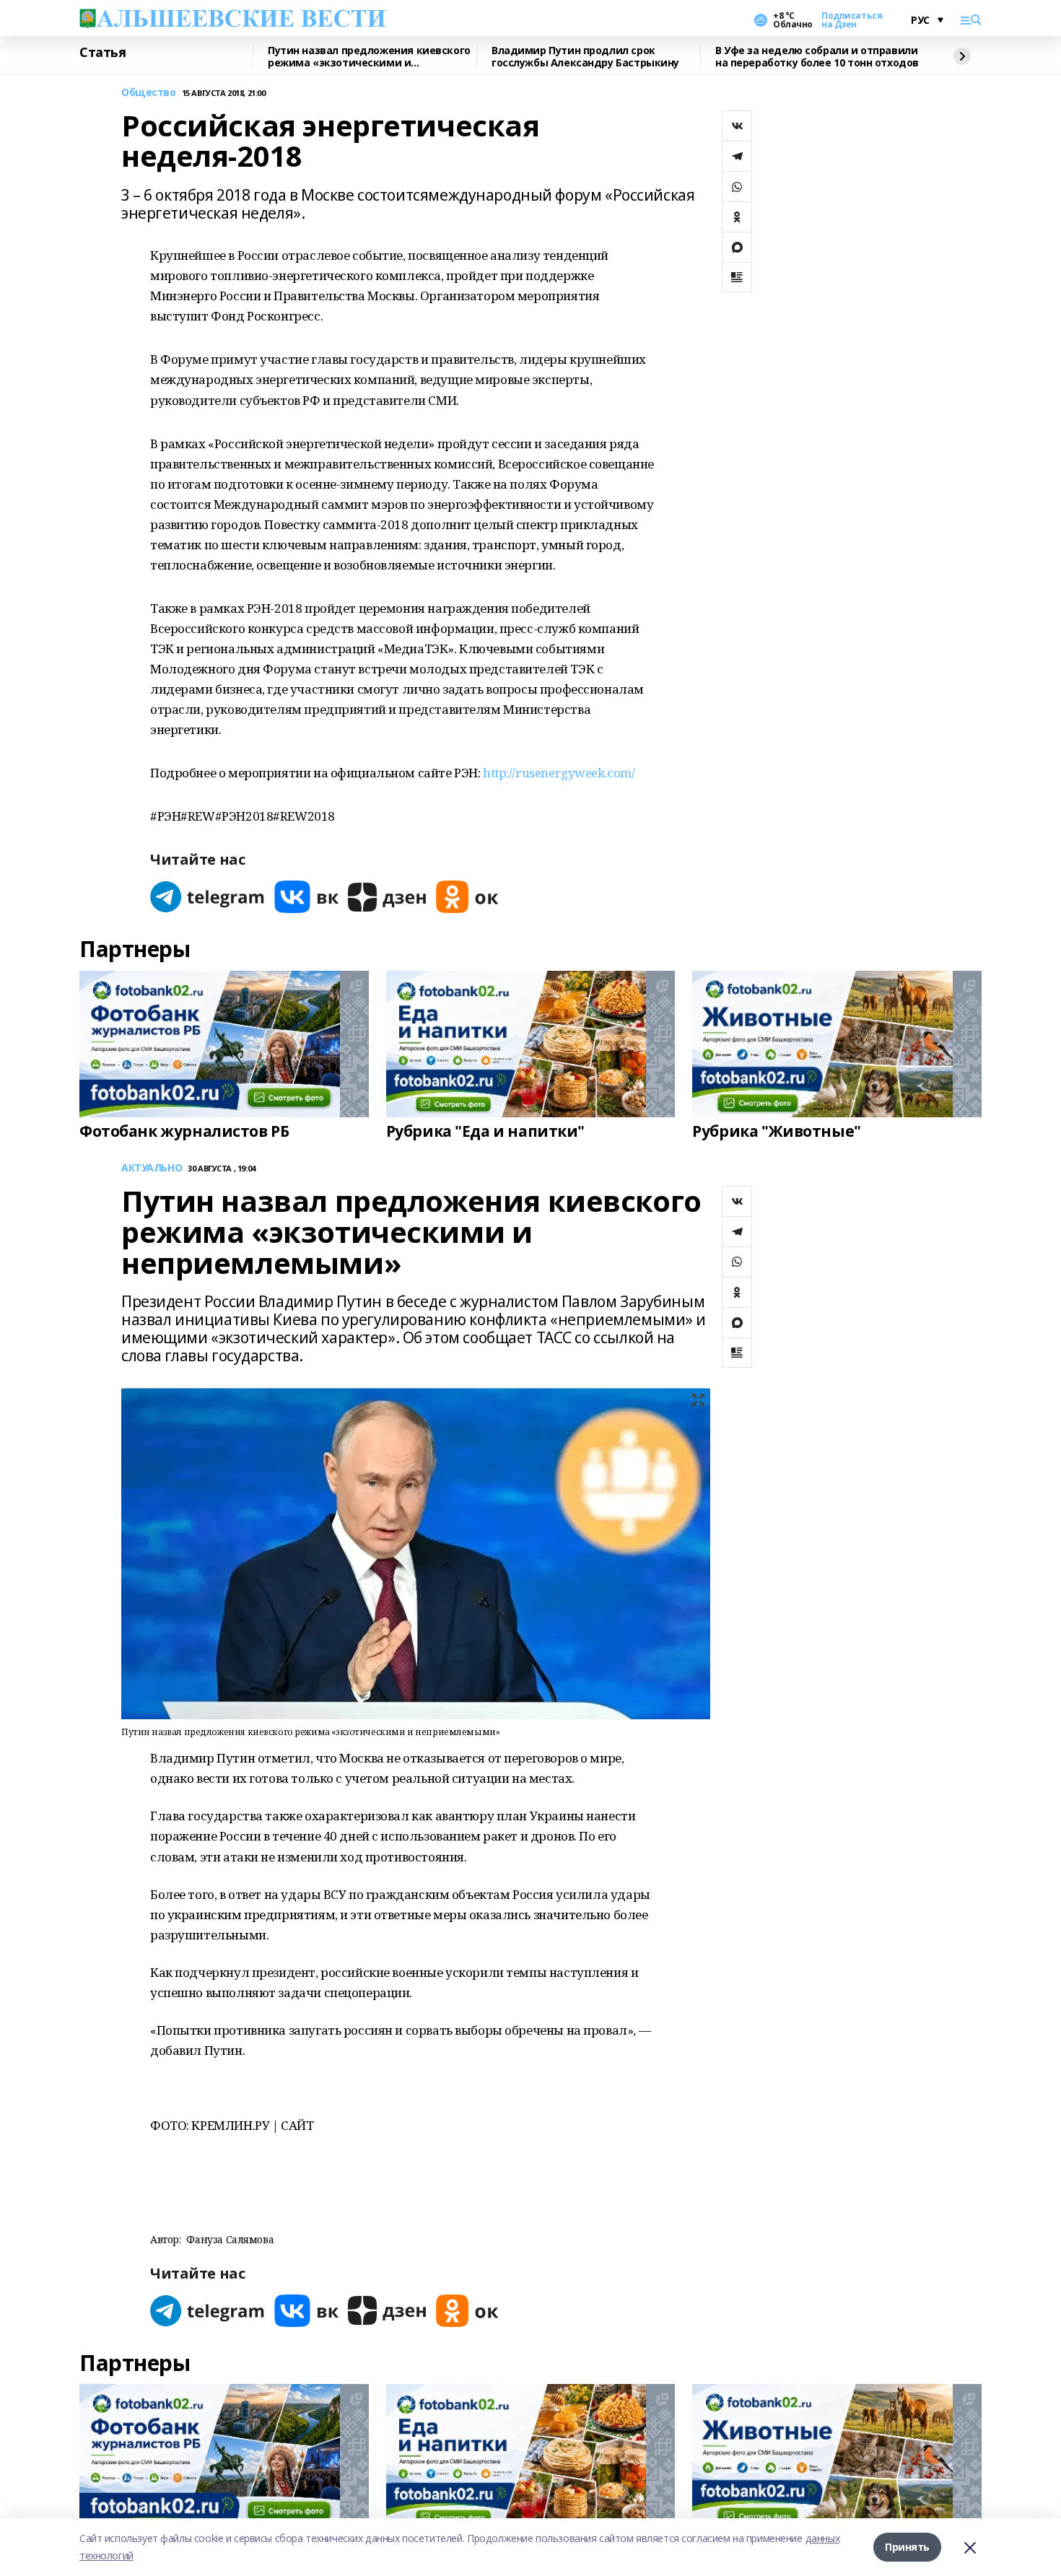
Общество (149, 93)
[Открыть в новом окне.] (208, 897)
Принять (907, 2547)
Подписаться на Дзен (852, 20)
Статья (102, 53)
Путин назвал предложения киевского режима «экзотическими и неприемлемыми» (369, 57)
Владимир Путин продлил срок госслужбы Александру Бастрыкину (585, 57)
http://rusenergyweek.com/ (559, 773)
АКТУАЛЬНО (152, 1168)
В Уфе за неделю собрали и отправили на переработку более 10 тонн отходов (817, 57)
